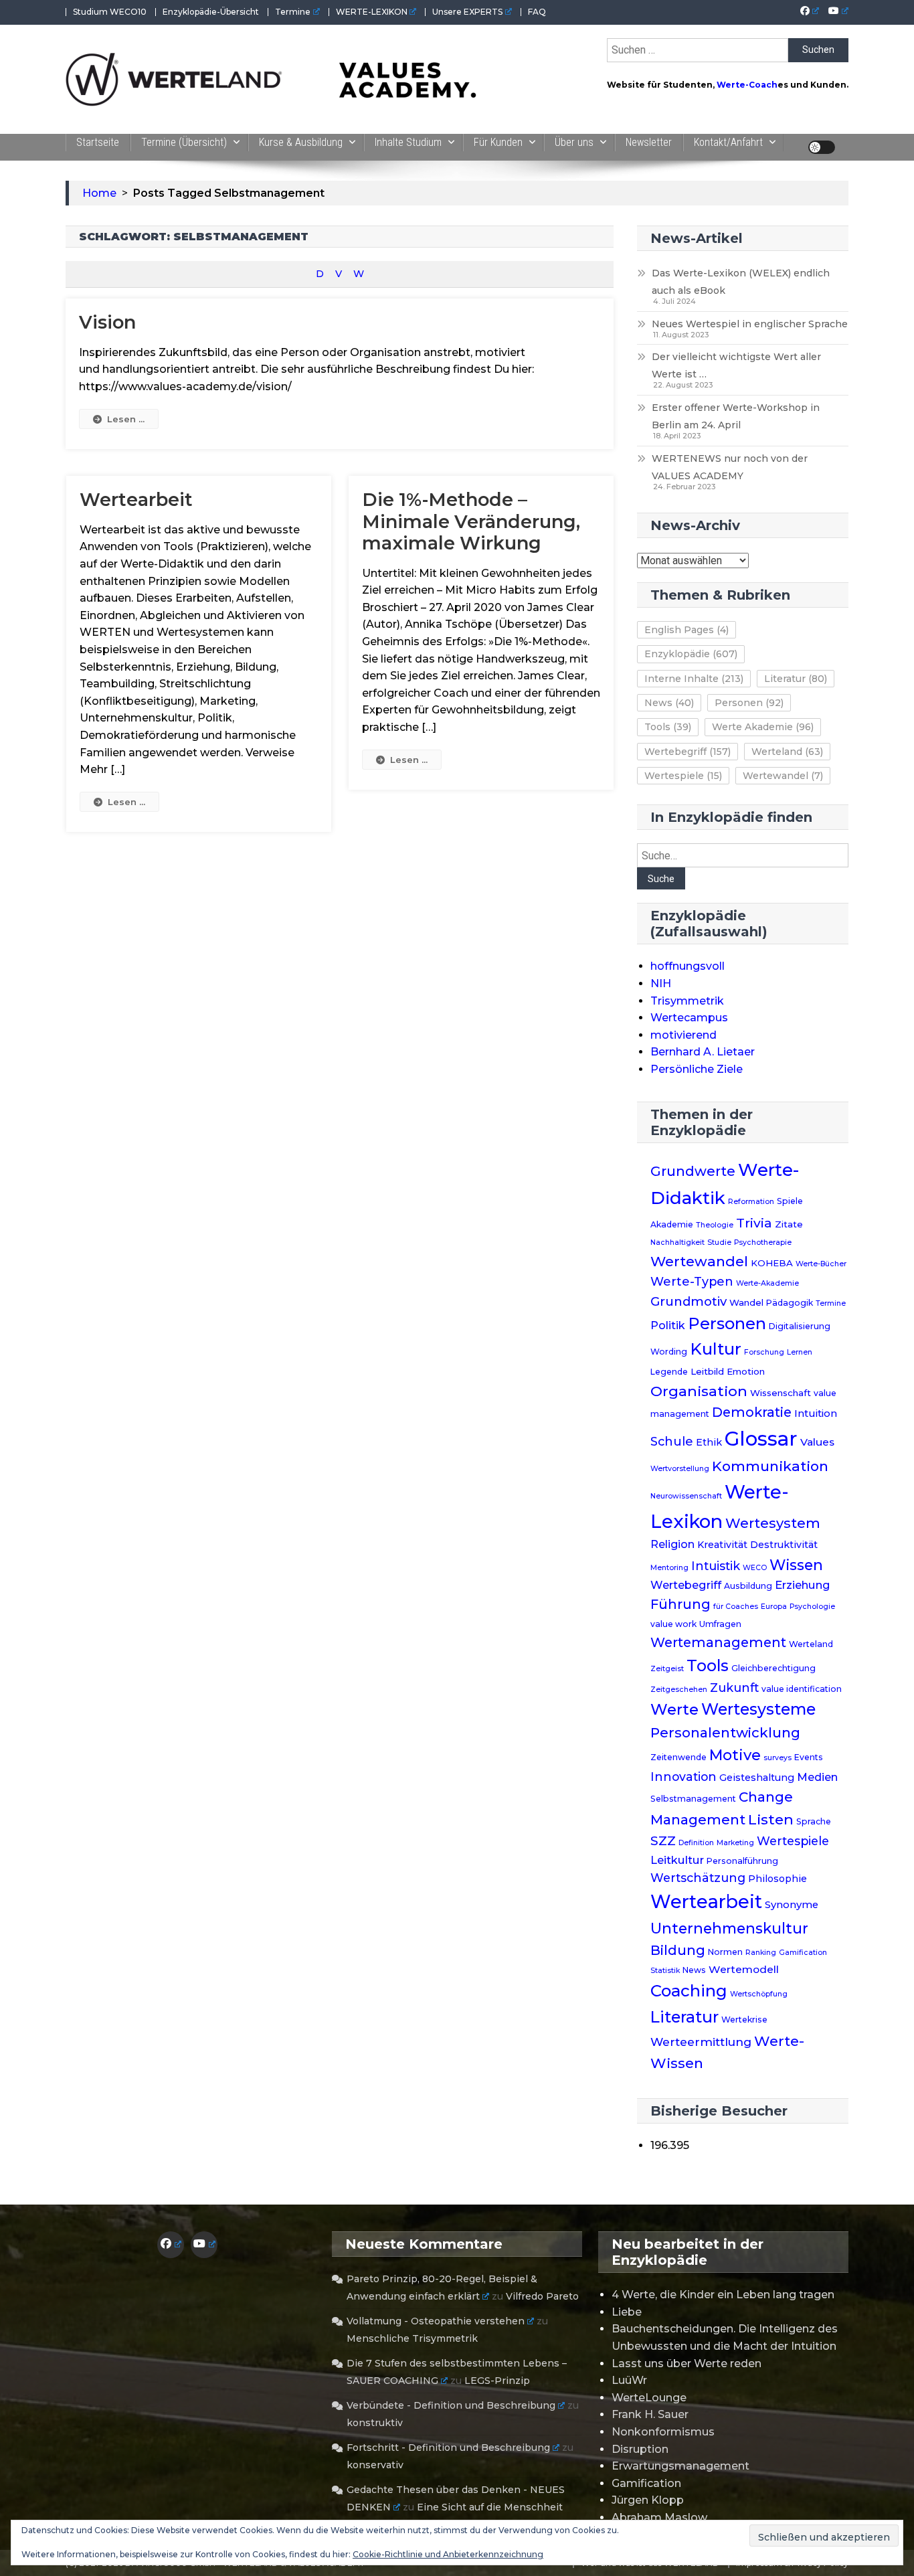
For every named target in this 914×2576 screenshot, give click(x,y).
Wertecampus (689, 1018)
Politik (668, 1325)
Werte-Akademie (767, 1283)
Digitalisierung (800, 1326)
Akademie (672, 1224)
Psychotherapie (763, 1242)
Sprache (814, 1821)
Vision (107, 322)
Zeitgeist (667, 1669)
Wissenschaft (781, 1393)
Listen (771, 1819)
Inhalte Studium (408, 142)
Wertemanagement (718, 1642)
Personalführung (742, 1861)
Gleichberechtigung (773, 1668)
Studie (719, 1242)
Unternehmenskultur (729, 1928)
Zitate (789, 1224)
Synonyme (792, 1905)
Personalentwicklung (725, 1732)
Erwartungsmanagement (680, 2466)
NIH (661, 983)
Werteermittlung (701, 2042)
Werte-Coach (747, 85)
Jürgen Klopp (648, 2500)
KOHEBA (772, 1263)
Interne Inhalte (694, 679)
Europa (774, 1607)
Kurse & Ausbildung (301, 142)
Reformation (751, 1202)
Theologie (715, 1225)
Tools (668, 727)
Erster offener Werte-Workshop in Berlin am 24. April (736, 416)
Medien (817, 1777)
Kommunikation (770, 1466)
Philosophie (778, 1879)
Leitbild (707, 1371)
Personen (749, 703)
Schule (672, 1441)
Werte (674, 1709)
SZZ (663, 1841)
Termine (293, 12)
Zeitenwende (678, 1757)
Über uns (574, 142)
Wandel (746, 1302)
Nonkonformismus (663, 2432)
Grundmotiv (689, 1301)
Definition (696, 1843)
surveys (778, 1758)
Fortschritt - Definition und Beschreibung (448, 2448)
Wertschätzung (698, 1878)
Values (817, 1442)
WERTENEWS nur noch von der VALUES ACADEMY (730, 467)
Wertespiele (683, 776)
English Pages (687, 630)
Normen (725, 1952)
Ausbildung (748, 1586)
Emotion (746, 1371)
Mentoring (669, 1568)
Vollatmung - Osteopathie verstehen (436, 2321)
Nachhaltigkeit (677, 1242)
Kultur (716, 1349)
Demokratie (752, 1412)
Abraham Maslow (659, 2517)
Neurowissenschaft (686, 1496)
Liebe (627, 2312)
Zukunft (734, 1688)
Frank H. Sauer (650, 2414)
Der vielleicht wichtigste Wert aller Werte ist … (736, 365)
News (669, 703)
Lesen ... (126, 419)
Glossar (761, 1439)
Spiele (790, 1201)
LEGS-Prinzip (497, 2381)
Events (809, 1757)
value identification (802, 1689)
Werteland (787, 752)
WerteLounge (649, 2398)
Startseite (98, 142)
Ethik (709, 1442)
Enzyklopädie (691, 654)
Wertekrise (744, 2020)
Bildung (678, 1950)
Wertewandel (783, 776)
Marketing (735, 1843)
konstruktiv (375, 2423)
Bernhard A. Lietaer (703, 1052)
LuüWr (629, 2380)
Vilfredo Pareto (542, 2296)
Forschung (764, 1352)
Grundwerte (693, 1171)
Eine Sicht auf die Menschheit (490, 2507)
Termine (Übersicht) (184, 142)
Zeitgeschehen (679, 1690)
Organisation (699, 1391)
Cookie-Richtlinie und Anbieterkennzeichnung (448, 2554)
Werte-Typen (692, 1281)
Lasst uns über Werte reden (687, 2364)
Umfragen (720, 1624)
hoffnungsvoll (688, 966)
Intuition (816, 1413)
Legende (669, 1372)
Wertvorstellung (680, 1469)
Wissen (796, 1565)
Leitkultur (677, 1860)
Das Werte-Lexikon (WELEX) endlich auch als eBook (741, 282)
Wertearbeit (136, 500)
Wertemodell (744, 1969)
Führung (680, 1604)
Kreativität (722, 1545)
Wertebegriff (688, 752)
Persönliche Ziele (697, 1069)
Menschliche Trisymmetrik (412, 2338)
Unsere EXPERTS (467, 12)
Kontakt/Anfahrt (728, 142)
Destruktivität (784, 1545)
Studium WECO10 (110, 12)
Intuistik (716, 1566)
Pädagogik (790, 1303)
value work (673, 1624)
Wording (669, 1352)
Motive (735, 1755)
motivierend (683, 1035)
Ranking (761, 1953)
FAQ (537, 12)
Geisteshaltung (757, 1778)
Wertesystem (773, 1523)
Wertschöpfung (759, 1994)
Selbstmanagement (693, 1799)
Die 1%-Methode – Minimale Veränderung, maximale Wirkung (471, 521)
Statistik (665, 1971)
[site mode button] (822, 147)
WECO (755, 1568)
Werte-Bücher (821, 1264)
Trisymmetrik (687, 1001)
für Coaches (736, 1607)
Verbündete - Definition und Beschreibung (451, 2405)
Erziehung (803, 1585)
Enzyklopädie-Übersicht (211, 12)
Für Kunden (498, 142)
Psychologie (812, 1607)
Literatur (796, 679)
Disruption (640, 2449)
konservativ (375, 2465)
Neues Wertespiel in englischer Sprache (750, 324)
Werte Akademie (763, 727)
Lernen (800, 1352)
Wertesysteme (758, 1709)
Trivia (754, 1223)
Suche (661, 879)
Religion (672, 1544)
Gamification (803, 1953)
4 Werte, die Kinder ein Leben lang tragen (723, 2295)
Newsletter (649, 142)
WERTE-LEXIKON (372, 12)
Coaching (689, 1991)
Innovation (683, 1777)
